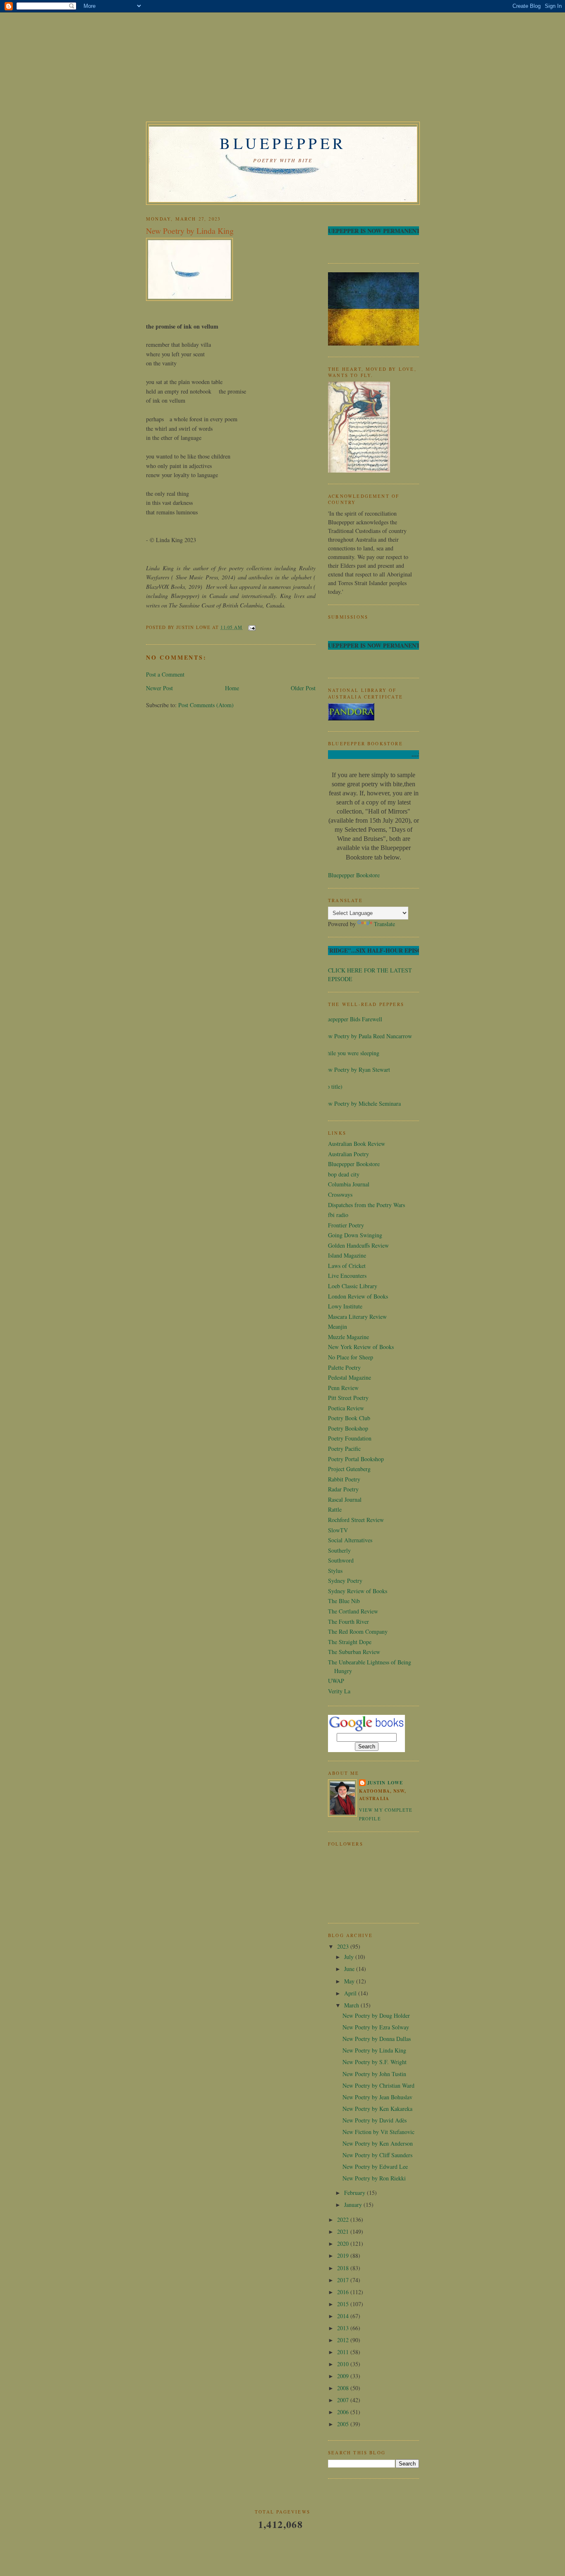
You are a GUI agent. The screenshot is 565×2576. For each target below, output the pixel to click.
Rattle (335, 1509)
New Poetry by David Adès (375, 2120)
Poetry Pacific (344, 1449)
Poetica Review (346, 1408)
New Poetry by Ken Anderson (378, 2143)
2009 (344, 2376)
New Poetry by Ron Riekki (374, 2178)
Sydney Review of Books (358, 1591)
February (356, 2193)
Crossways (340, 1194)
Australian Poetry (348, 1154)
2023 (344, 1946)
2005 (344, 2424)
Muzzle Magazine (348, 1337)
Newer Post (159, 688)
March (352, 2005)
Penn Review (343, 1388)
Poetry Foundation (350, 1438)
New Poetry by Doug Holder (376, 2015)
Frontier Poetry (346, 1225)
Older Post (303, 688)
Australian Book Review (357, 1144)
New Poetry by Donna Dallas (377, 2039)
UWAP (336, 1681)
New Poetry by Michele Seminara (361, 1103)
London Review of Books (358, 1296)
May (350, 1981)
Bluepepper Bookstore (354, 875)
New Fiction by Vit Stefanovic (378, 2132)
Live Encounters (347, 1276)
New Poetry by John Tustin (374, 2074)
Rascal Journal (345, 1499)
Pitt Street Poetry (348, 1398)
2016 (344, 2292)
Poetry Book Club (349, 1418)
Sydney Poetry (345, 1581)
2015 (344, 2304)
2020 (344, 2243)
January (354, 2205)
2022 (344, 2219)
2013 (344, 2328)
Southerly (339, 1550)
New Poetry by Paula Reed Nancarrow (367, 1036)
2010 (344, 2364)
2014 (344, 2316)
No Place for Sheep (351, 1357)
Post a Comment (165, 674)
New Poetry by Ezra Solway (376, 2027)
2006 (344, 2412)
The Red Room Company (358, 1631)
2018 (344, 2268)
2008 (344, 2388)
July (350, 1957)
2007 (344, 2400)
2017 (344, 2280)
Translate (384, 924)
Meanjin (338, 1326)
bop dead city (344, 1174)
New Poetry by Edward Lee (375, 2167)
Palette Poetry (344, 1367)
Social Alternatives (350, 1540)
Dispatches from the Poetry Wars (366, 1205)
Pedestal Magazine (350, 1377)
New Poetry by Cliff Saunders (377, 2155)
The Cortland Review (353, 1611)
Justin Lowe (385, 1783)
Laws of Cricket (347, 1266)
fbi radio (338, 1215)
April (351, 1993)
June (350, 1969)
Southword (341, 1560)
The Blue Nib (344, 1601)
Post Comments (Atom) (206, 705)
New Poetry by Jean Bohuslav (377, 2097)
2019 (344, 2256)
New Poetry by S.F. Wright (375, 2062)
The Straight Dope (350, 1642)
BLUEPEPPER (283, 143)
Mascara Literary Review (357, 1317)
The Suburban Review (354, 1652)
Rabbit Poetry (344, 1479)
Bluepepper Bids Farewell (352, 1019)
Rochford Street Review (356, 1520)
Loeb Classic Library (353, 1286)
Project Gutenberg (349, 1469)
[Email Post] (250, 627)
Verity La (339, 1691)
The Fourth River (348, 1622)
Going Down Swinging (355, 1235)
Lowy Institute (345, 1306)
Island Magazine (347, 1255)
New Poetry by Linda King (190, 231)
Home (232, 688)
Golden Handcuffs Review (358, 1245)
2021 (344, 2231)
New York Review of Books (361, 1347)
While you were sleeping (351, 1053)
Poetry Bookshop (348, 1428)
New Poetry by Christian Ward (378, 2085)
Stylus (335, 1571)
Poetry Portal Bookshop (356, 1459)
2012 (344, 2340)
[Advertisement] (208, 68)
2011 (344, 2352)
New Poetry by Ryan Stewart (356, 1070)
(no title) (332, 1086)
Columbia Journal (349, 1184)
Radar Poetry (343, 1489)
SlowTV (338, 1530)
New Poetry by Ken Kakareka (377, 2109)
